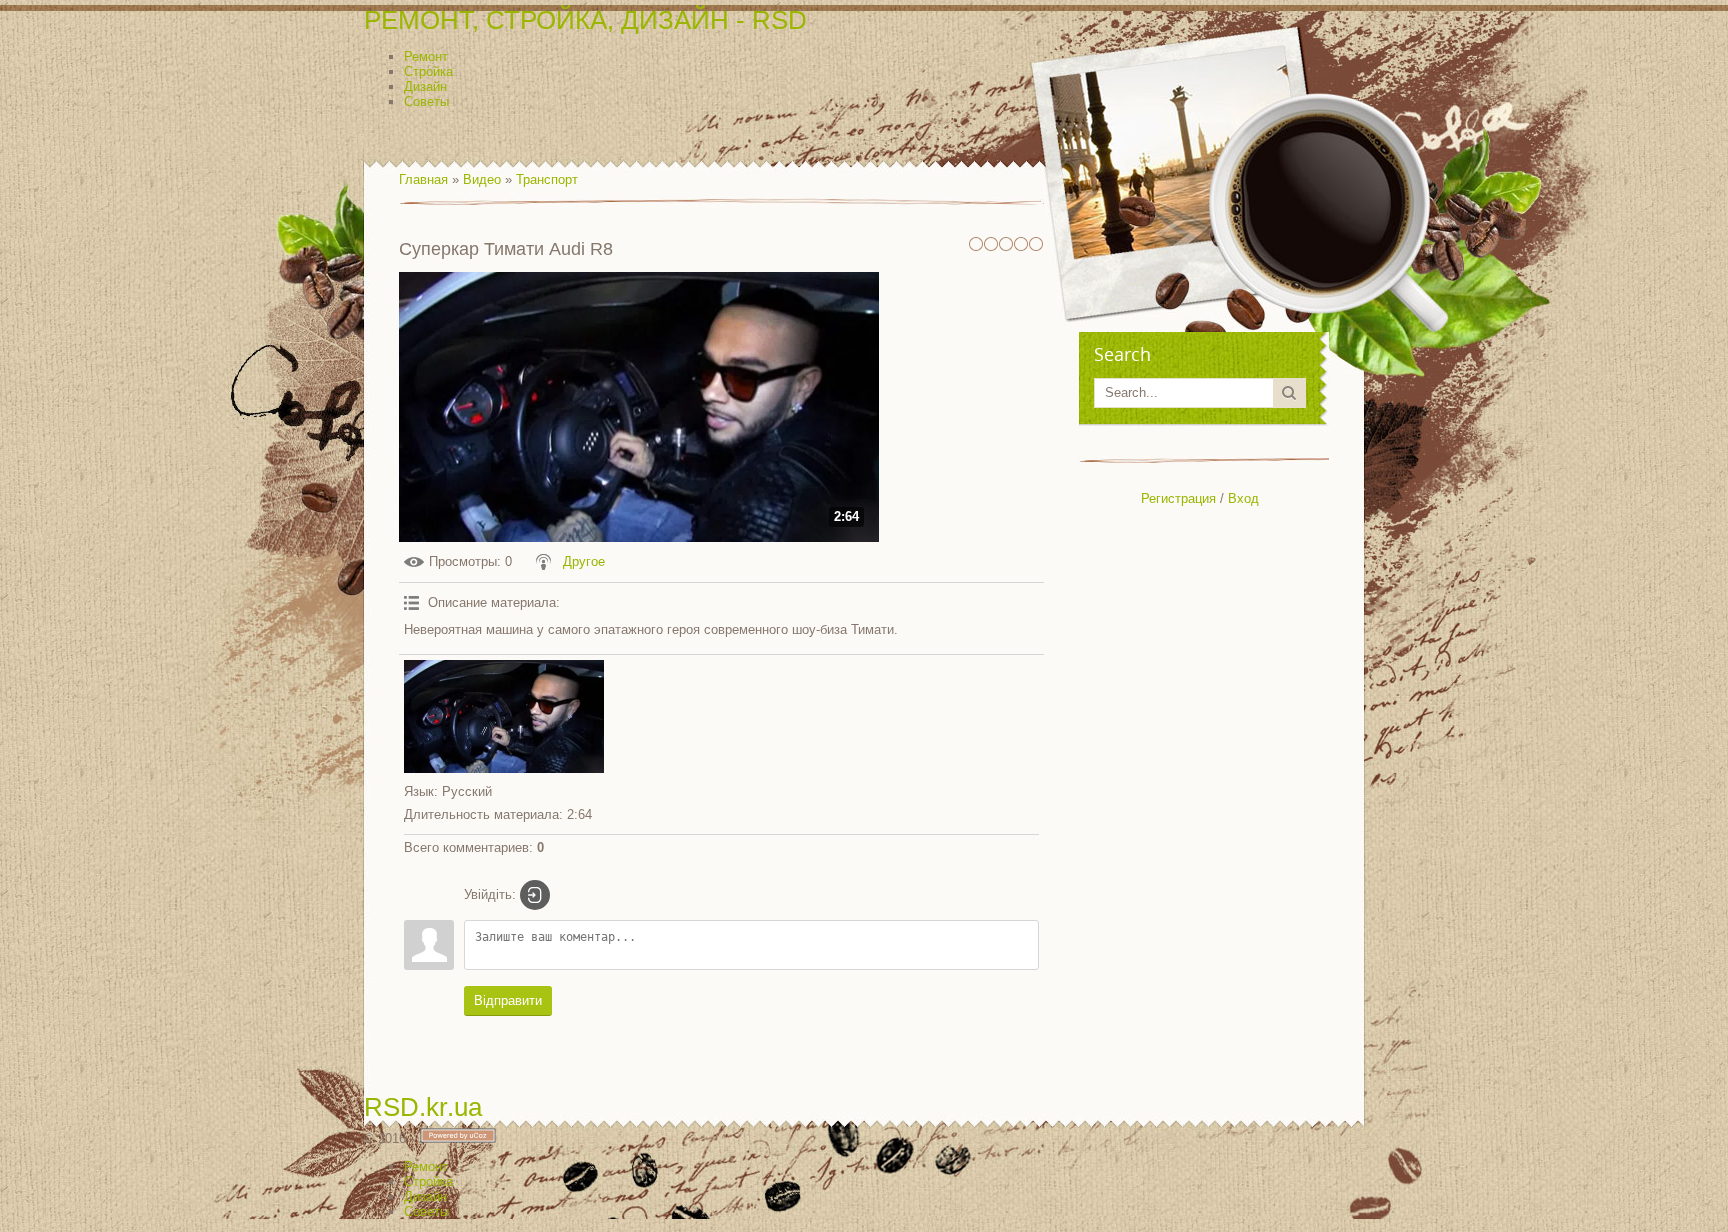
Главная (423, 179)
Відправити (508, 1000)
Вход (1243, 498)
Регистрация (1178, 498)
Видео (482, 179)
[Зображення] (504, 716)
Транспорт (547, 179)
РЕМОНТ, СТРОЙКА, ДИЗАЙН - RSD (585, 20)
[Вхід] (535, 895)
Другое (584, 561)
